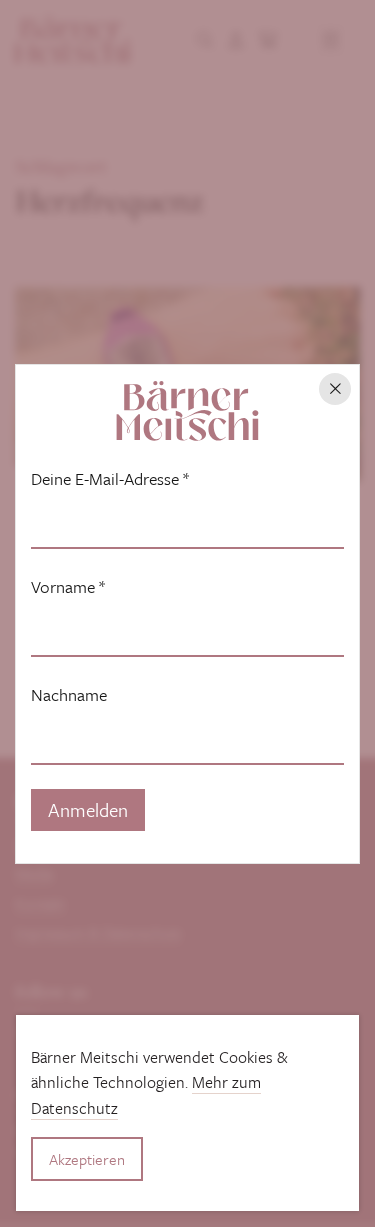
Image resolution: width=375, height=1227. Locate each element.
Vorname (68, 587)
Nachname (69, 695)
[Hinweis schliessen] (335, 389)
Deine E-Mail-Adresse (110, 479)
